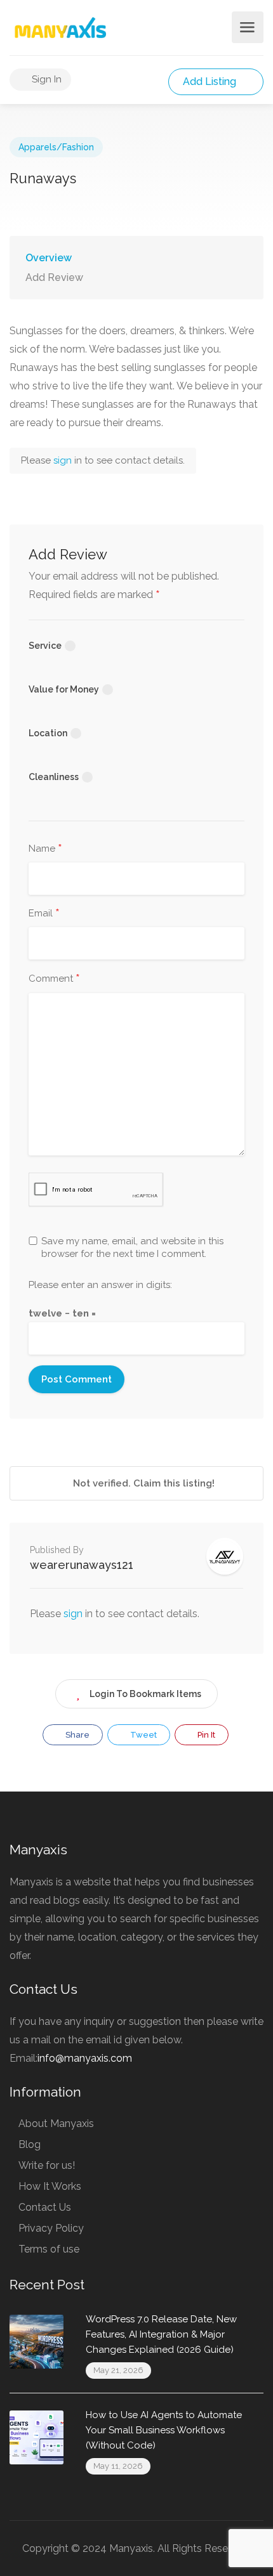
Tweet (143, 1735)
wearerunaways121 (82, 1565)
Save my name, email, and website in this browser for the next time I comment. (132, 1247)
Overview (49, 258)
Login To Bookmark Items (145, 1694)
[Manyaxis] (60, 28)
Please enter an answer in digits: (100, 1285)
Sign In (45, 79)
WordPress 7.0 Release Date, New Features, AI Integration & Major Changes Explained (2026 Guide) (161, 2334)
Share (77, 1735)
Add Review (54, 277)
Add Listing (211, 81)
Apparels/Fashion (56, 147)
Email (44, 914)
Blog (30, 2144)
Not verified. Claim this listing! (143, 1483)
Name (45, 849)
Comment (54, 979)
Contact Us (45, 2207)
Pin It (205, 1735)
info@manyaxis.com (85, 2058)
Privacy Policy (51, 2228)
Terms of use (49, 2249)
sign (64, 460)
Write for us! (47, 2165)
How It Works (50, 2186)
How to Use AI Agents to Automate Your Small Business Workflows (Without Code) (164, 2430)
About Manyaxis (56, 2124)
